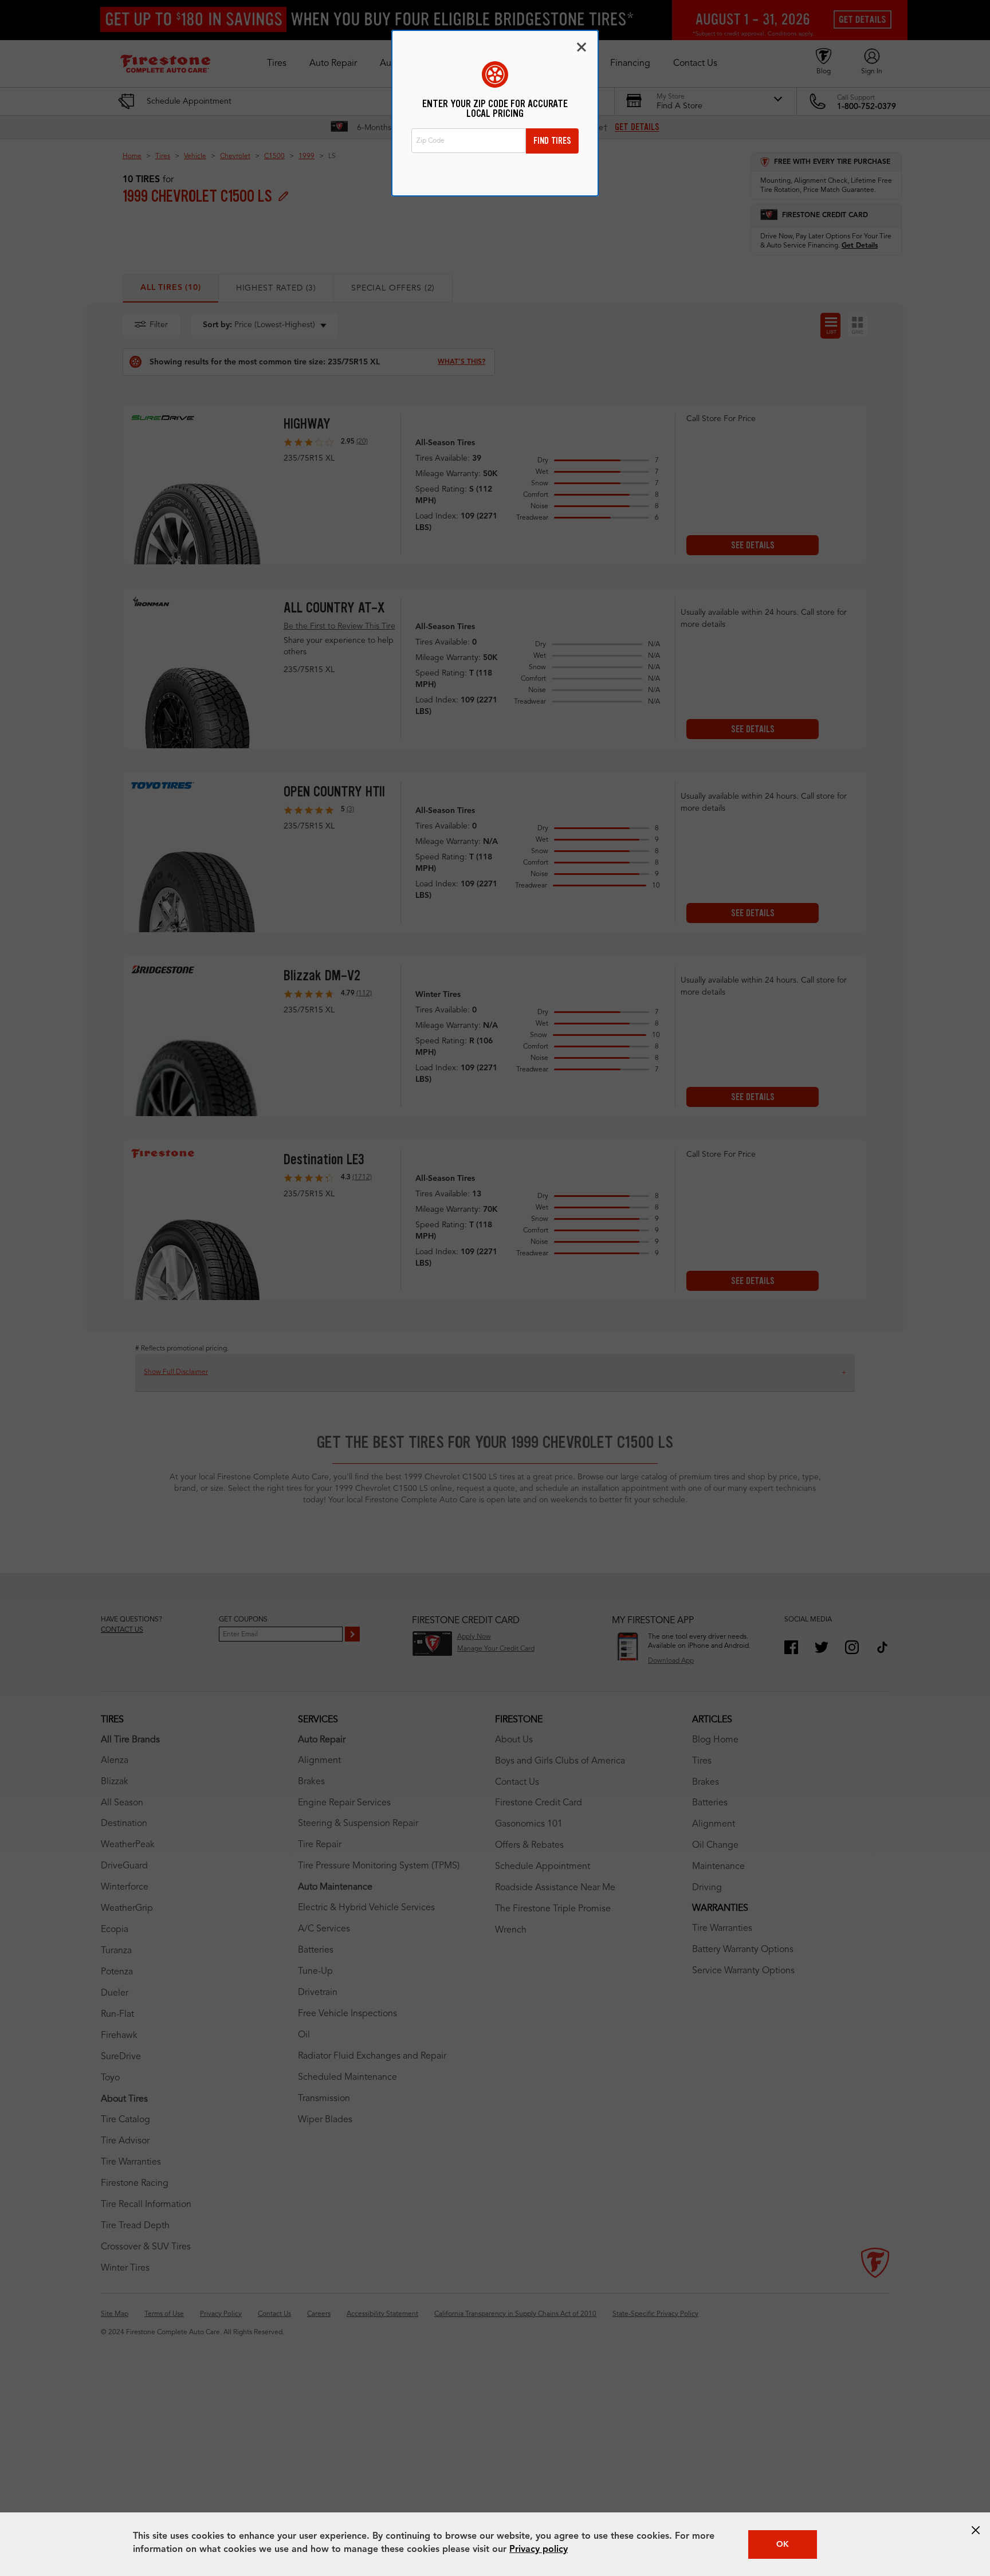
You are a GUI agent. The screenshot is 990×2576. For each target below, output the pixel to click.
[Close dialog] (582, 47)
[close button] (976, 2530)
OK (783, 2544)
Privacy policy (539, 2550)
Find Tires (552, 141)
